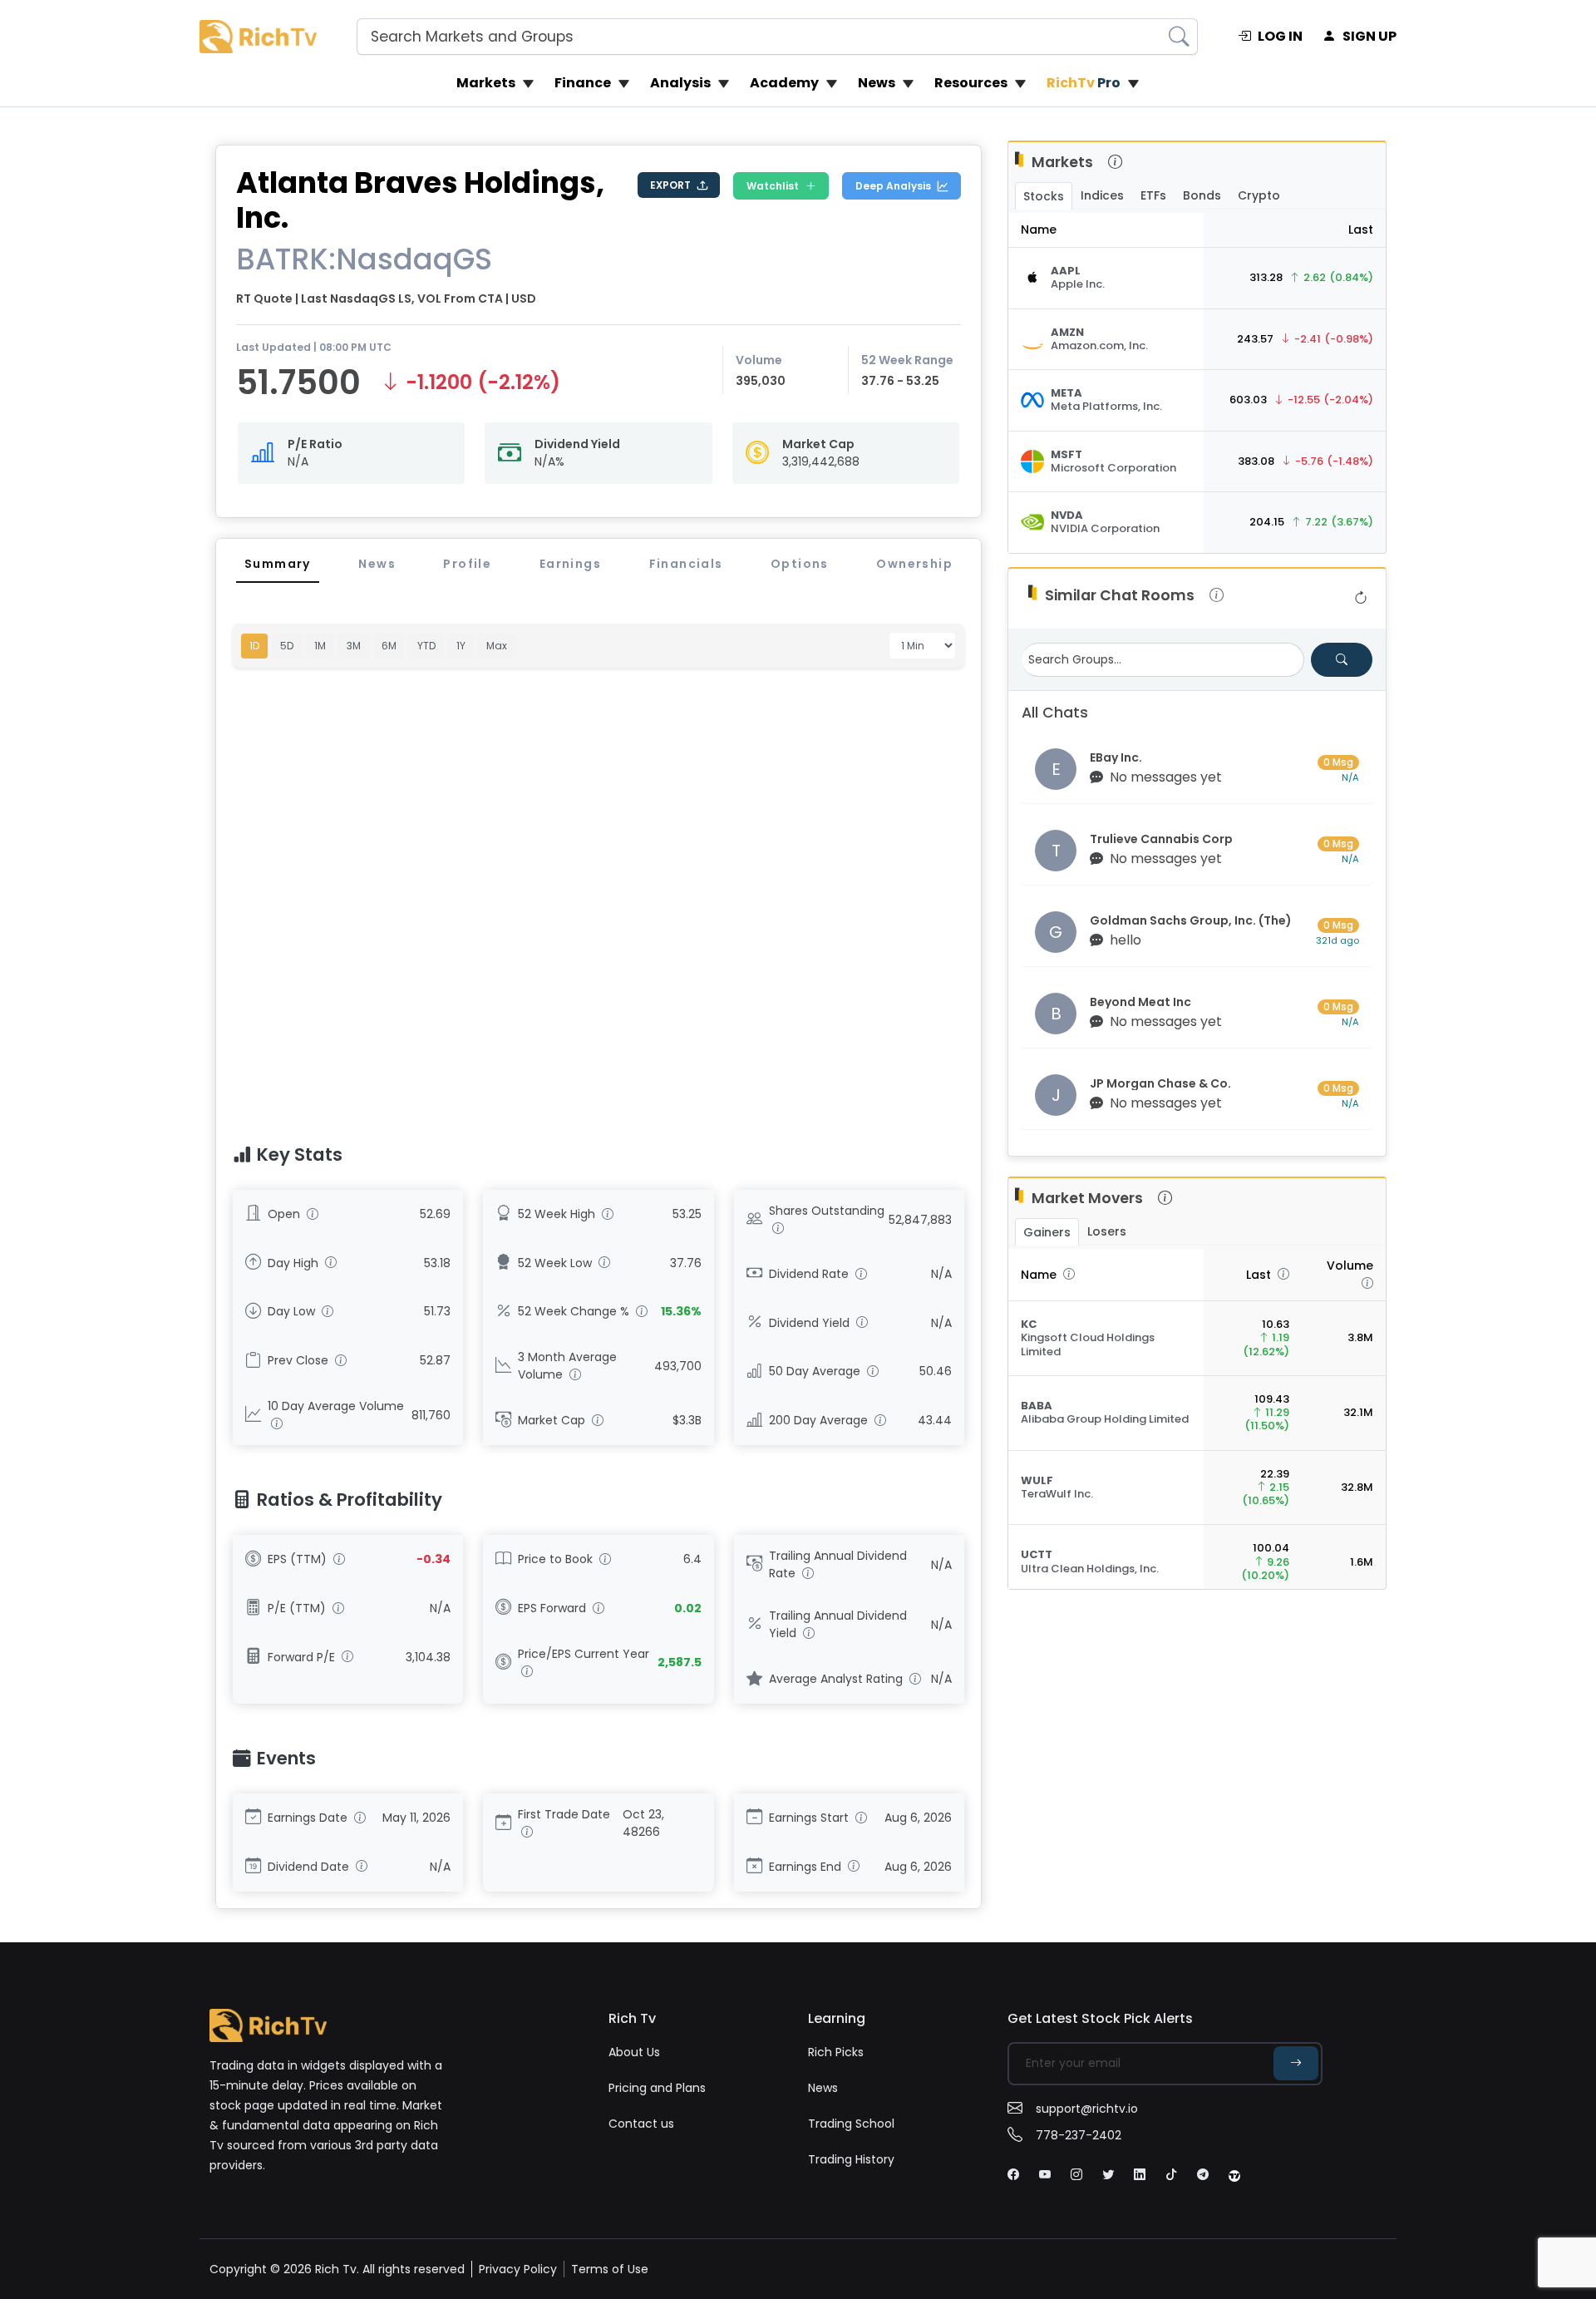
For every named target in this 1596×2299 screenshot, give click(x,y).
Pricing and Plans (657, 2088)
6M (389, 646)
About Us (634, 2052)
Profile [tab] (467, 564)
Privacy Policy (518, 2269)
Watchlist (773, 186)
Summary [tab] (278, 564)
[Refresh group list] (1361, 599)
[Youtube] (1045, 2175)
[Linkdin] (1140, 2175)
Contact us (641, 2124)
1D (254, 646)
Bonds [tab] (1202, 195)
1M (320, 646)
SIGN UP (1369, 36)
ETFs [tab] (1153, 195)
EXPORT (670, 185)
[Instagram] (1076, 2175)
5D (287, 646)
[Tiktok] (1171, 2175)
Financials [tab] (686, 564)
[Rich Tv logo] (258, 36)
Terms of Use (610, 2269)
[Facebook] (1013, 2175)
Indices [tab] (1102, 195)
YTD (426, 646)
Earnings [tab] (570, 564)
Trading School (851, 2124)
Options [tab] (800, 564)
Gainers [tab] (1047, 1232)
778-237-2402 (1079, 2135)
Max (497, 646)
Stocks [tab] (1044, 196)
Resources (971, 83)
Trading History (851, 2159)
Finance (583, 83)
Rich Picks (836, 2052)
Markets (486, 83)
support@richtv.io (1087, 2109)
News (877, 83)
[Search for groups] (1342, 660)
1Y (461, 646)
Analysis (680, 83)
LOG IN (1280, 36)
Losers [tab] (1107, 1231)
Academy (784, 83)
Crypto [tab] (1259, 195)
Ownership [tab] (914, 564)
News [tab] (377, 564)
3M (354, 646)
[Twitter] (1108, 2175)
